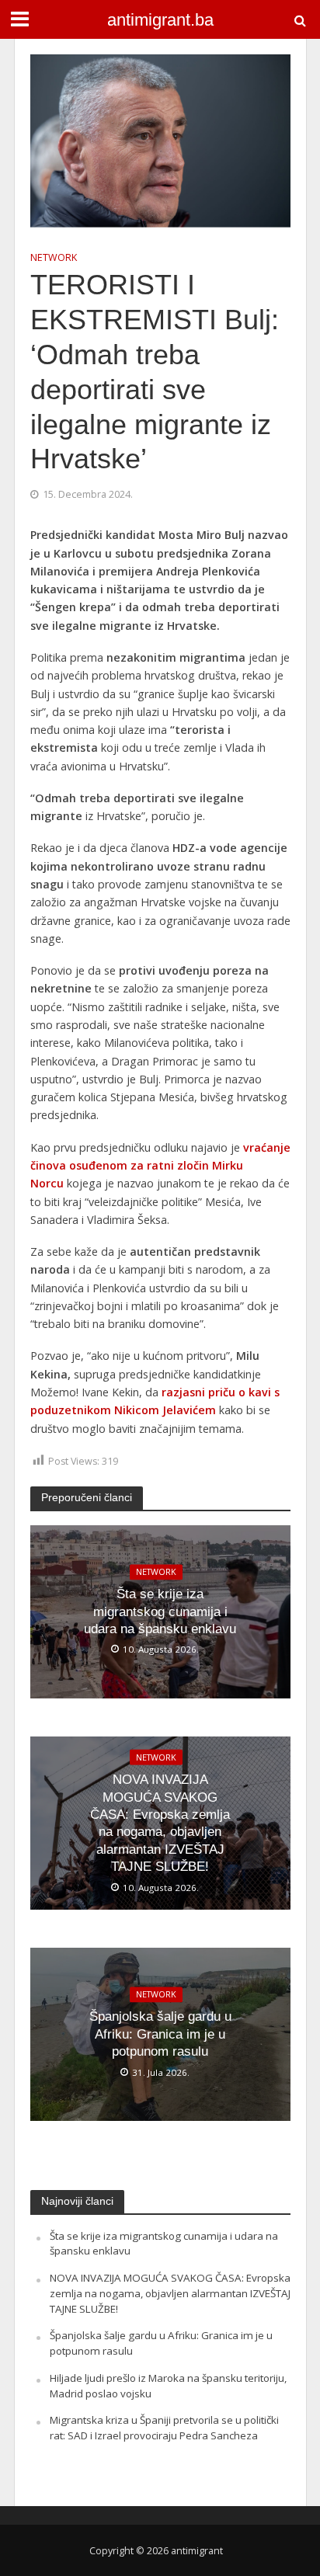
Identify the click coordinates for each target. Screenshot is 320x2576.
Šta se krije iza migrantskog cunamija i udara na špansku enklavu (160, 1612)
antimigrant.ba (160, 20)
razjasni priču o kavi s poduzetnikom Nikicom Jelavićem (155, 1401)
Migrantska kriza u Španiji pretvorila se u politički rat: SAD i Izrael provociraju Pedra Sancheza (164, 2428)
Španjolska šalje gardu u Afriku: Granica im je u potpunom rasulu (160, 2035)
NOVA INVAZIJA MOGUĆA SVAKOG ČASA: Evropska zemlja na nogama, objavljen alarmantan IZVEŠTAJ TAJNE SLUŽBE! (160, 1823)
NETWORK (54, 257)
